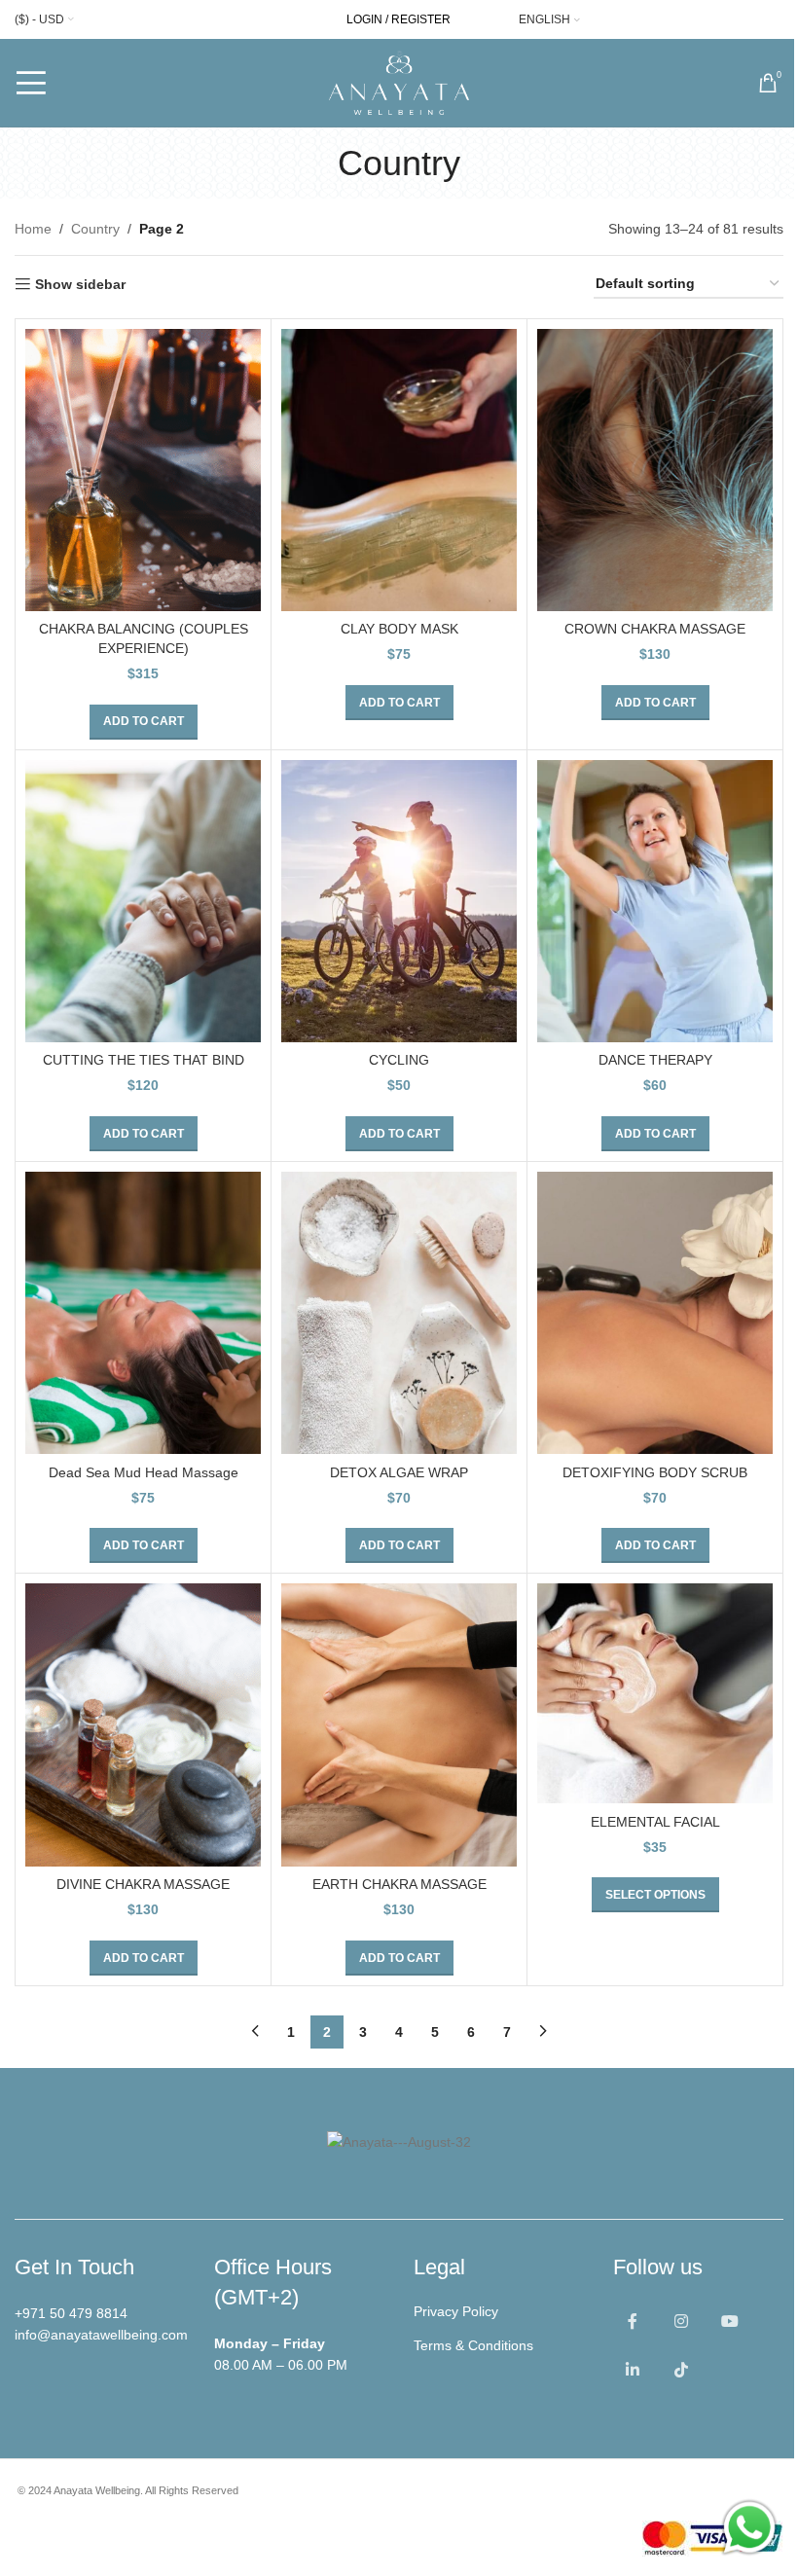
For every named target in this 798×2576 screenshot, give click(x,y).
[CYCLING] (399, 901)
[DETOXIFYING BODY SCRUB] (655, 1313)
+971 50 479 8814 (71, 2313)
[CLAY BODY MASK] (399, 470)
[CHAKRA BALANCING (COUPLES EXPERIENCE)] (143, 470)
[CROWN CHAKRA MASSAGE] (655, 470)
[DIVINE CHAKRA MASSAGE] (143, 1724)
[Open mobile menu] (31, 83)
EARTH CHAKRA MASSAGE (399, 1884)
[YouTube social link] (730, 2322)
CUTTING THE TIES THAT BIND (144, 1060)
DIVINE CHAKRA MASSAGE (143, 1884)
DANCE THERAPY (655, 1060)
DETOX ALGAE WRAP (399, 1472)
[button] (144, 722)
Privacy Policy (456, 2311)
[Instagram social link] (681, 2322)
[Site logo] (399, 82)
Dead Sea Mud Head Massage (144, 1472)
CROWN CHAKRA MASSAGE (655, 629)
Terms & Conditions (473, 2345)
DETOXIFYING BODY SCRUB (655, 1472)
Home (33, 229)
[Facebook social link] (633, 2322)
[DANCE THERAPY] (655, 901)
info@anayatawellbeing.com (101, 2335)
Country (95, 229)
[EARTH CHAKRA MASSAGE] (399, 1724)
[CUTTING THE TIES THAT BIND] (143, 901)
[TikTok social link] (681, 2371)
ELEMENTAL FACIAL (655, 1822)
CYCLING (399, 1060)
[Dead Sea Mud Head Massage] (143, 1313)
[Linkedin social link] (633, 2371)
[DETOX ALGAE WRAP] (399, 1313)
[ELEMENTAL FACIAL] (655, 1693)
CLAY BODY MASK (399, 629)
